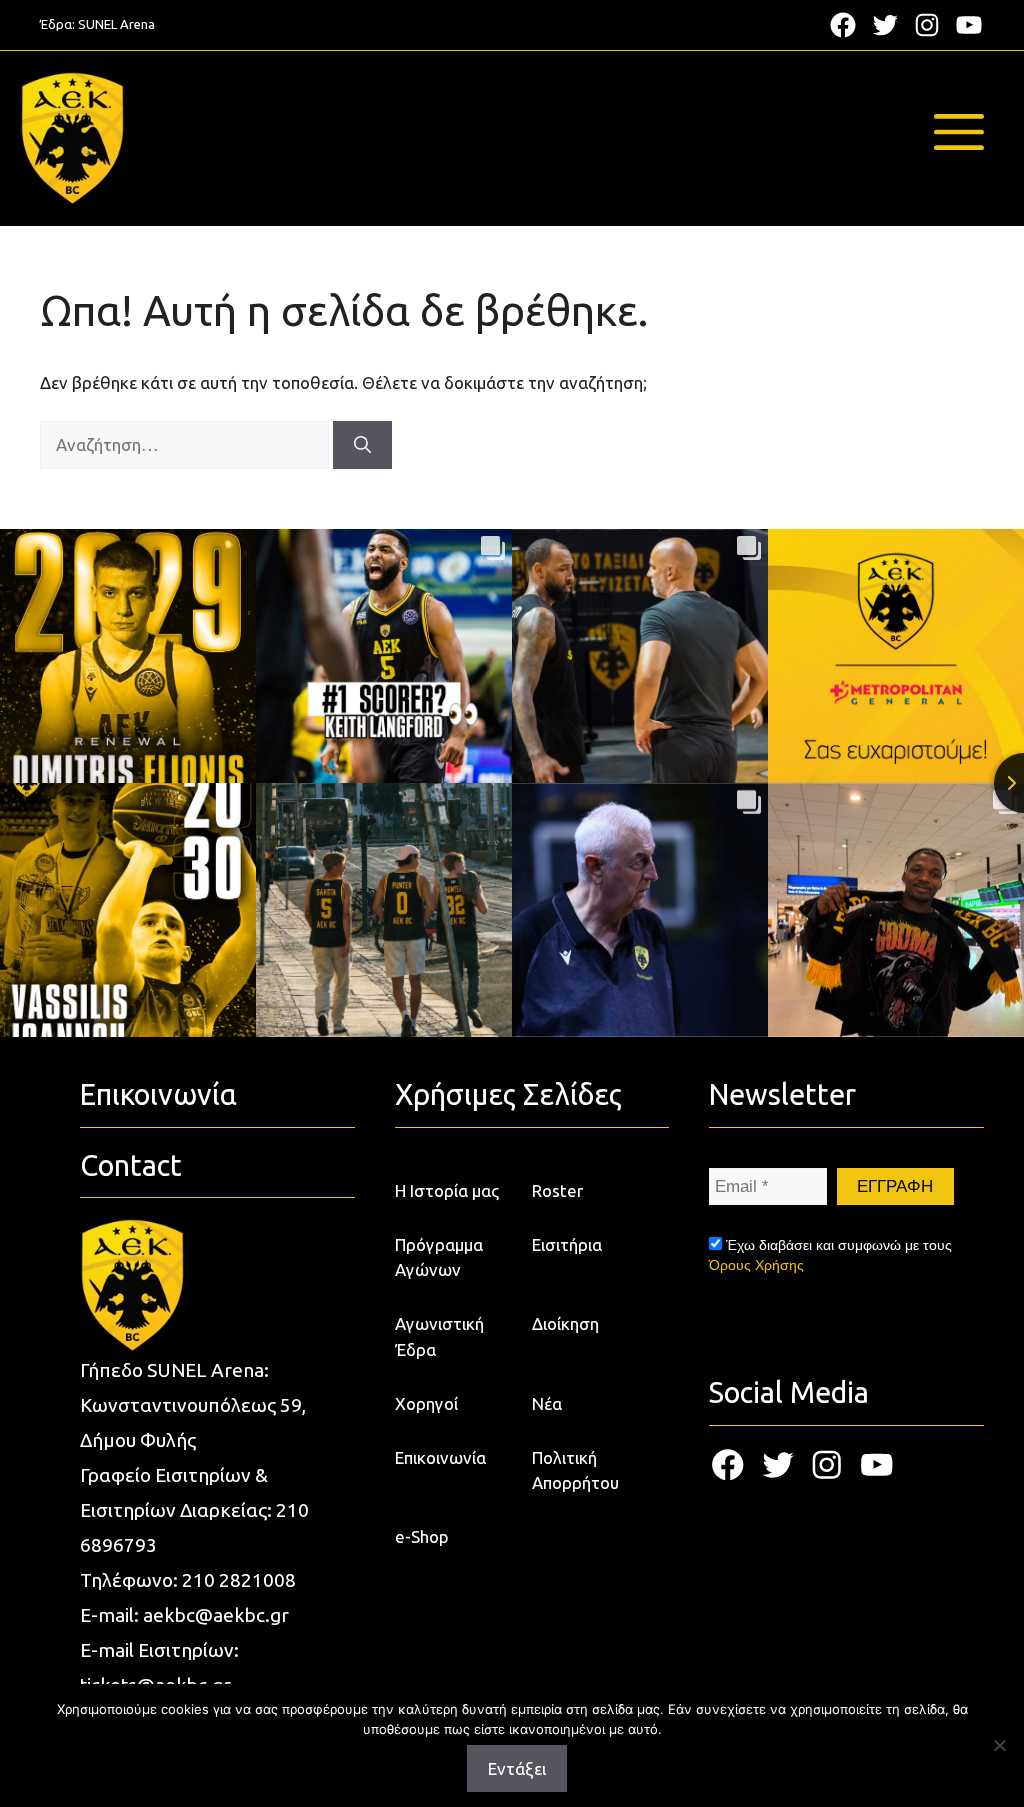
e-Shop (422, 1536)
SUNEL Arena (116, 24)
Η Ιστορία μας (447, 1190)
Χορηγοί (426, 1403)
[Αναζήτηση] (362, 445)
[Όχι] (999, 1745)
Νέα (547, 1403)
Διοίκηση (565, 1323)
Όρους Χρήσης (756, 1265)
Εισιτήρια (567, 1244)
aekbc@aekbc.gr (216, 1615)
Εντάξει (517, 1768)
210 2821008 (239, 1580)
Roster (557, 1190)
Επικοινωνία (440, 1457)
